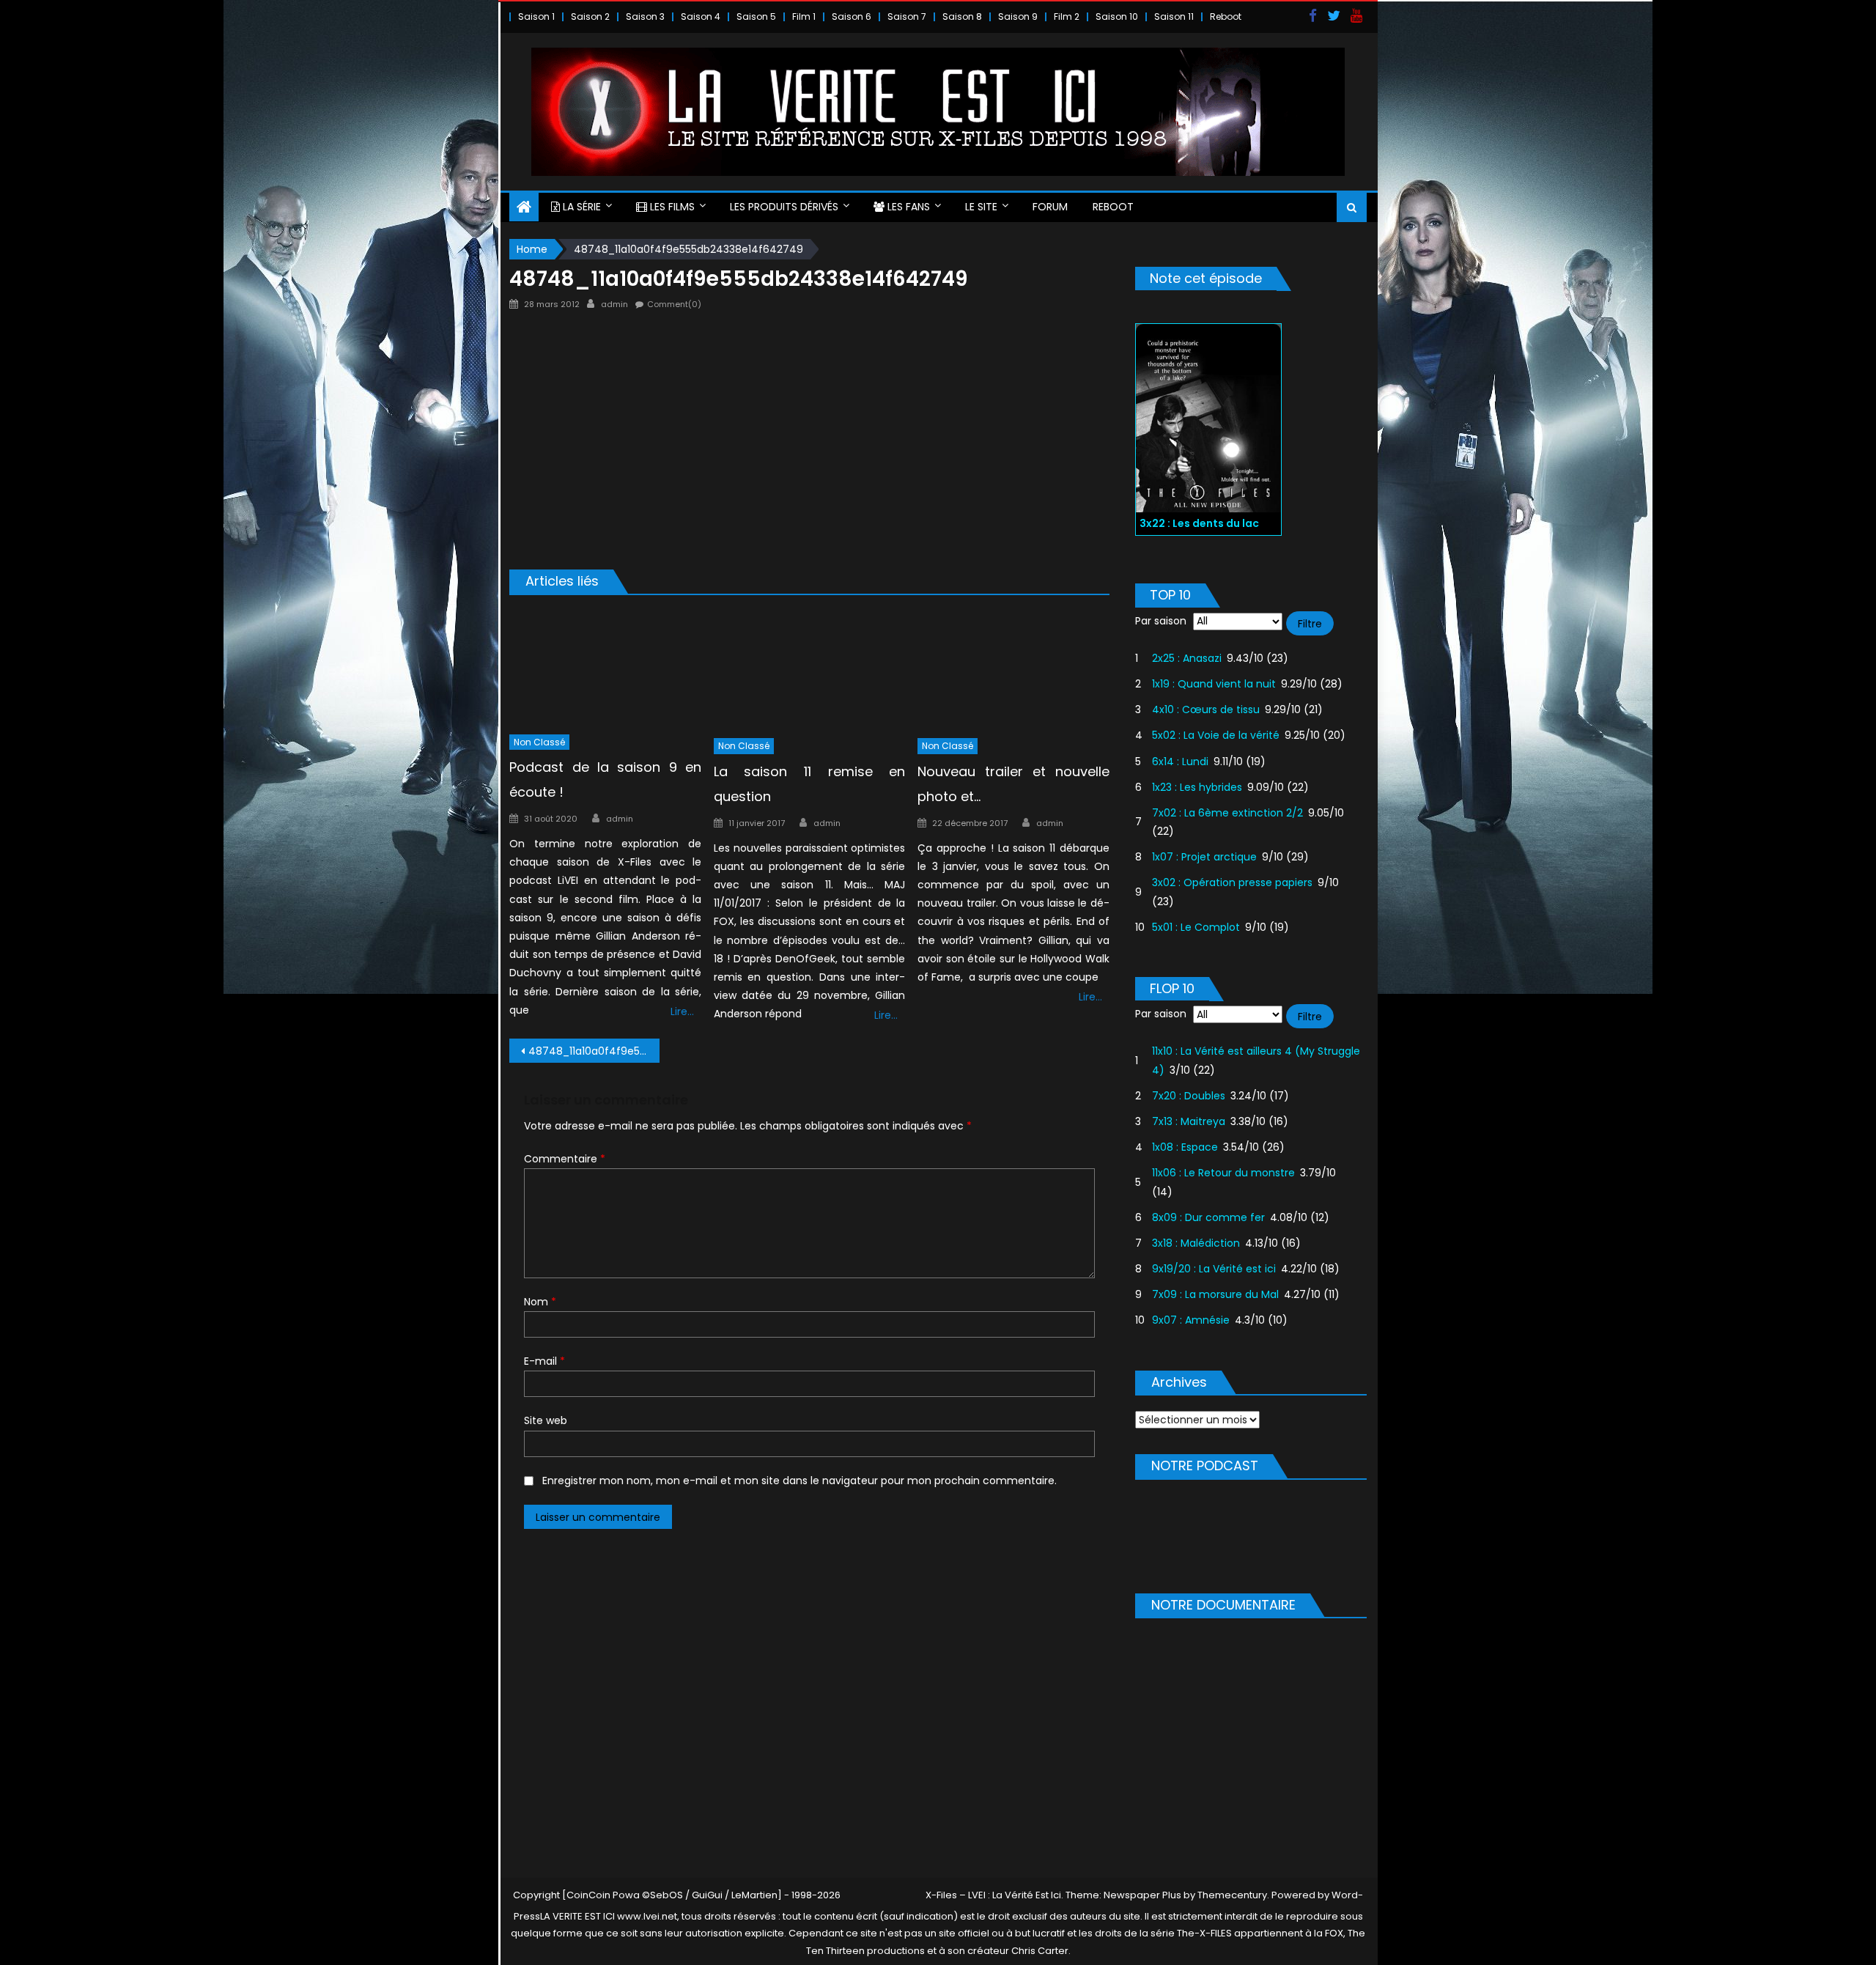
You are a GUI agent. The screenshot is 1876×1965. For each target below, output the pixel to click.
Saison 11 (1174, 16)
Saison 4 (701, 16)
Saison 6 (852, 16)
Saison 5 (756, 16)
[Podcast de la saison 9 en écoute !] (605, 668)
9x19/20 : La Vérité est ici (1214, 1269)
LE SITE (981, 207)
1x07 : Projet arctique (1204, 857)
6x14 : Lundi (1180, 762)
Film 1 (804, 16)
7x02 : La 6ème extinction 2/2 (1227, 813)
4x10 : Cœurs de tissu (1206, 709)
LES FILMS (671, 207)
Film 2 (1067, 16)
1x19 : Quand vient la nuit (1214, 684)
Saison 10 (1117, 16)
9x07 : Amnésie (1191, 1320)
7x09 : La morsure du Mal (1215, 1294)
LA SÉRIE (580, 207)
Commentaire (565, 1159)
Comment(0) (674, 304)
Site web (546, 1420)
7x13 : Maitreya (1189, 1121)
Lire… (682, 1011)
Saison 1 (536, 16)
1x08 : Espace (1185, 1147)
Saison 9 (1018, 16)
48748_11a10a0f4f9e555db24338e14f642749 (594, 1051)
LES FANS (907, 207)
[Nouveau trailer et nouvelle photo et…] (1013, 670)
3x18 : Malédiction (1196, 1243)
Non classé (539, 742)
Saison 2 (590, 16)
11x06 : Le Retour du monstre (1223, 1173)
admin (614, 304)
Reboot (1226, 16)
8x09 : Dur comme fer (1208, 1217)
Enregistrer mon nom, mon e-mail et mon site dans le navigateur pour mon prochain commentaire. (799, 1481)
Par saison (1161, 621)
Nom (540, 1302)
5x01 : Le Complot (1196, 927)
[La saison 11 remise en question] (810, 670)
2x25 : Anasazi (1187, 658)
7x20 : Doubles (1189, 1096)
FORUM (1050, 207)
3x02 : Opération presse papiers (1232, 882)
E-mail (544, 1361)
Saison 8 (962, 16)
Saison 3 (645, 16)
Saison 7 (907, 16)
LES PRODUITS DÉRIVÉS (784, 207)
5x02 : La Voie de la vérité (1216, 735)
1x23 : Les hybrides (1197, 787)
